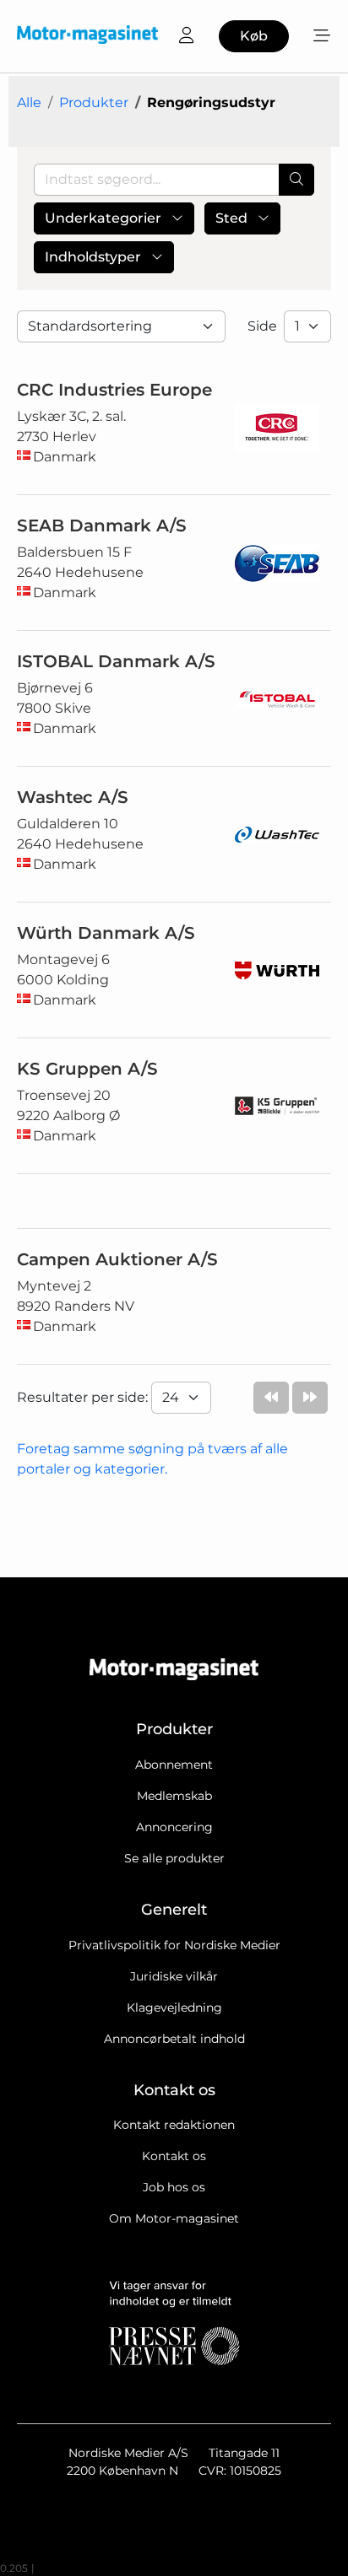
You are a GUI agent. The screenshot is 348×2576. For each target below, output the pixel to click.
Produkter (94, 102)
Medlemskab (174, 1796)
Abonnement (174, 1765)
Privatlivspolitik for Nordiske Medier (174, 1945)
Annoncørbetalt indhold (174, 2039)
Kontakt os (174, 2156)
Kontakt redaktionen (174, 2125)
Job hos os (174, 2187)
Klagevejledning (174, 2007)
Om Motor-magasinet (174, 2218)
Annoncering (174, 1827)
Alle (29, 102)
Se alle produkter (174, 1858)
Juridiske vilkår (174, 1976)
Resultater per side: (84, 1397)
